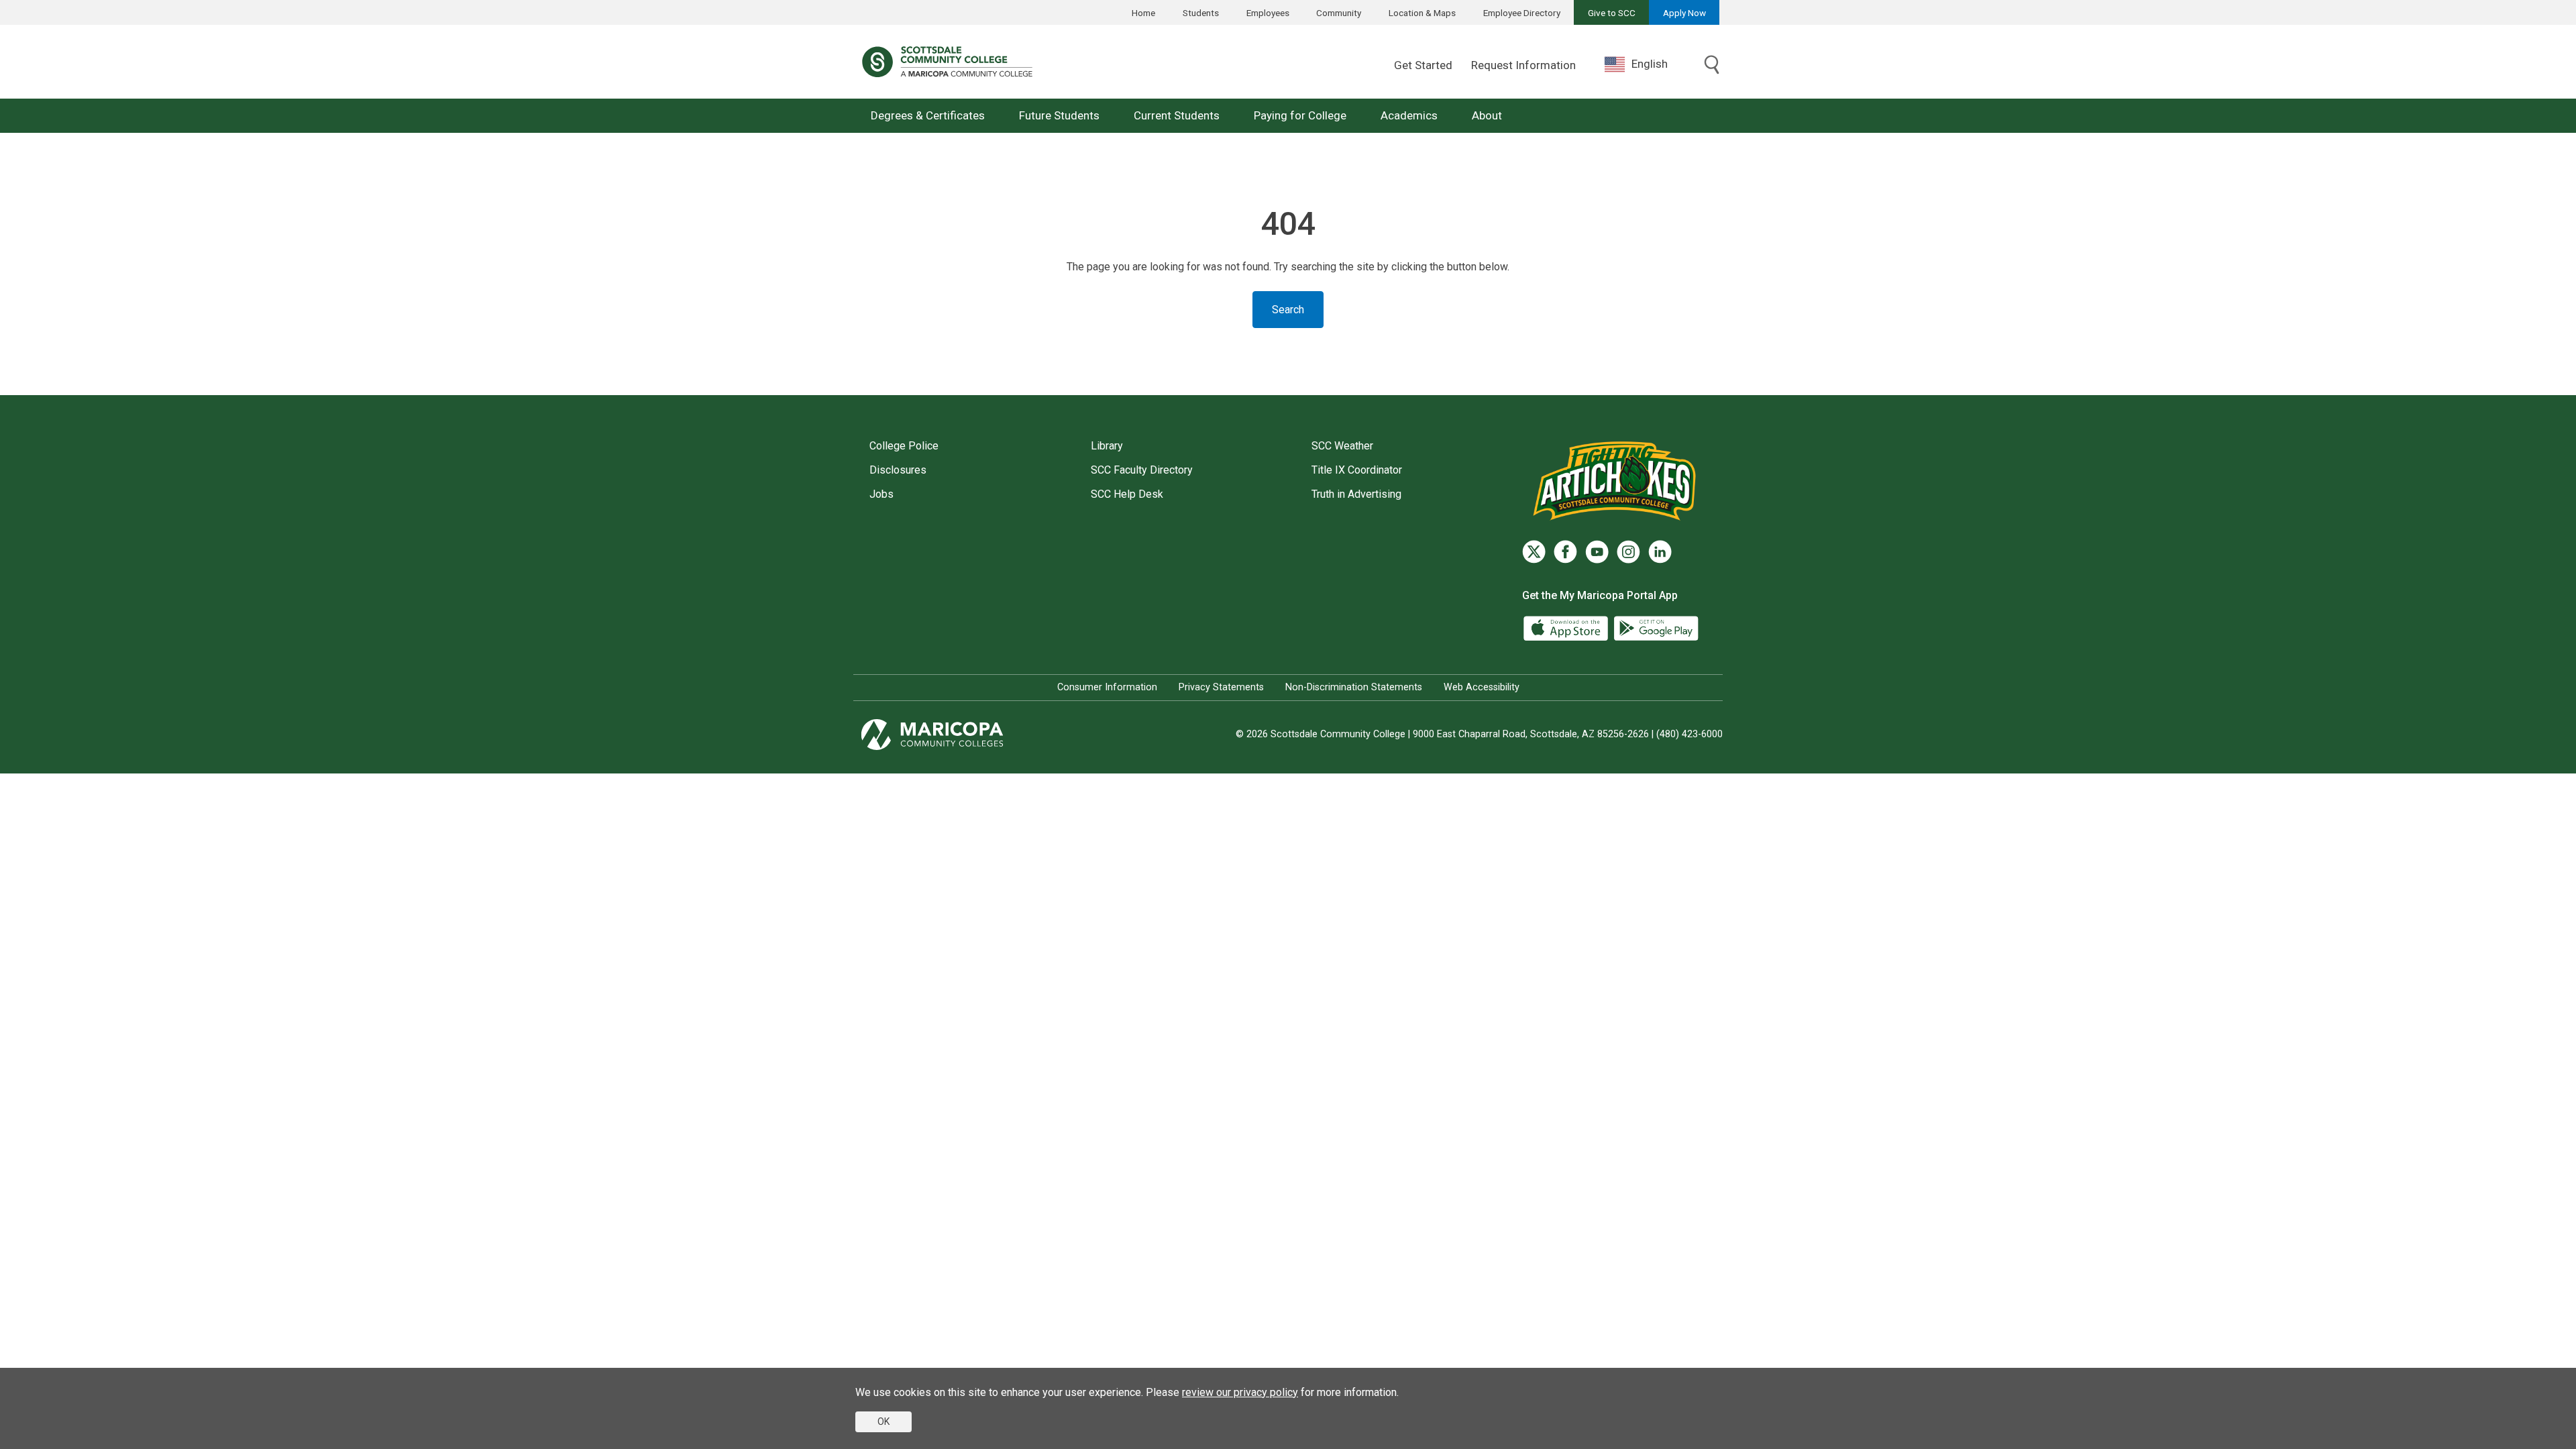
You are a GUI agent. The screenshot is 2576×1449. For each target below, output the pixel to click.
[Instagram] (1628, 552)
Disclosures (898, 470)
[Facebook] (1565, 552)
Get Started (1423, 65)
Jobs (881, 494)
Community (1339, 13)
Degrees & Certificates (928, 115)
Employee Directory (1522, 13)
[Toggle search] (1712, 66)
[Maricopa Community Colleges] (949, 735)
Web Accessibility (1482, 687)
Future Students (1059, 115)
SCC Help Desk (1127, 494)
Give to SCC (1612, 13)
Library (1107, 446)
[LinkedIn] (1660, 552)
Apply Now (1684, 13)
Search (1288, 310)
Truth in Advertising (1356, 494)
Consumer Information (1107, 687)
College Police (904, 446)
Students (1201, 13)
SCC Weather (1342, 446)
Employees (1268, 13)
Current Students (1177, 115)
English (1650, 64)
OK (883, 1421)
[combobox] (1646, 64)
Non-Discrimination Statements (1354, 687)
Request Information (1523, 65)
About (1487, 115)
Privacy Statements (1221, 687)
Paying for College (1300, 115)
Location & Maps (1422, 13)
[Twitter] (1534, 552)
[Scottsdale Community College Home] (947, 62)
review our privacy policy (1240, 1392)
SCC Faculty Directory (1142, 470)
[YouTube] (1597, 552)
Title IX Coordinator (1357, 470)
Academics (1409, 115)
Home (1143, 13)
